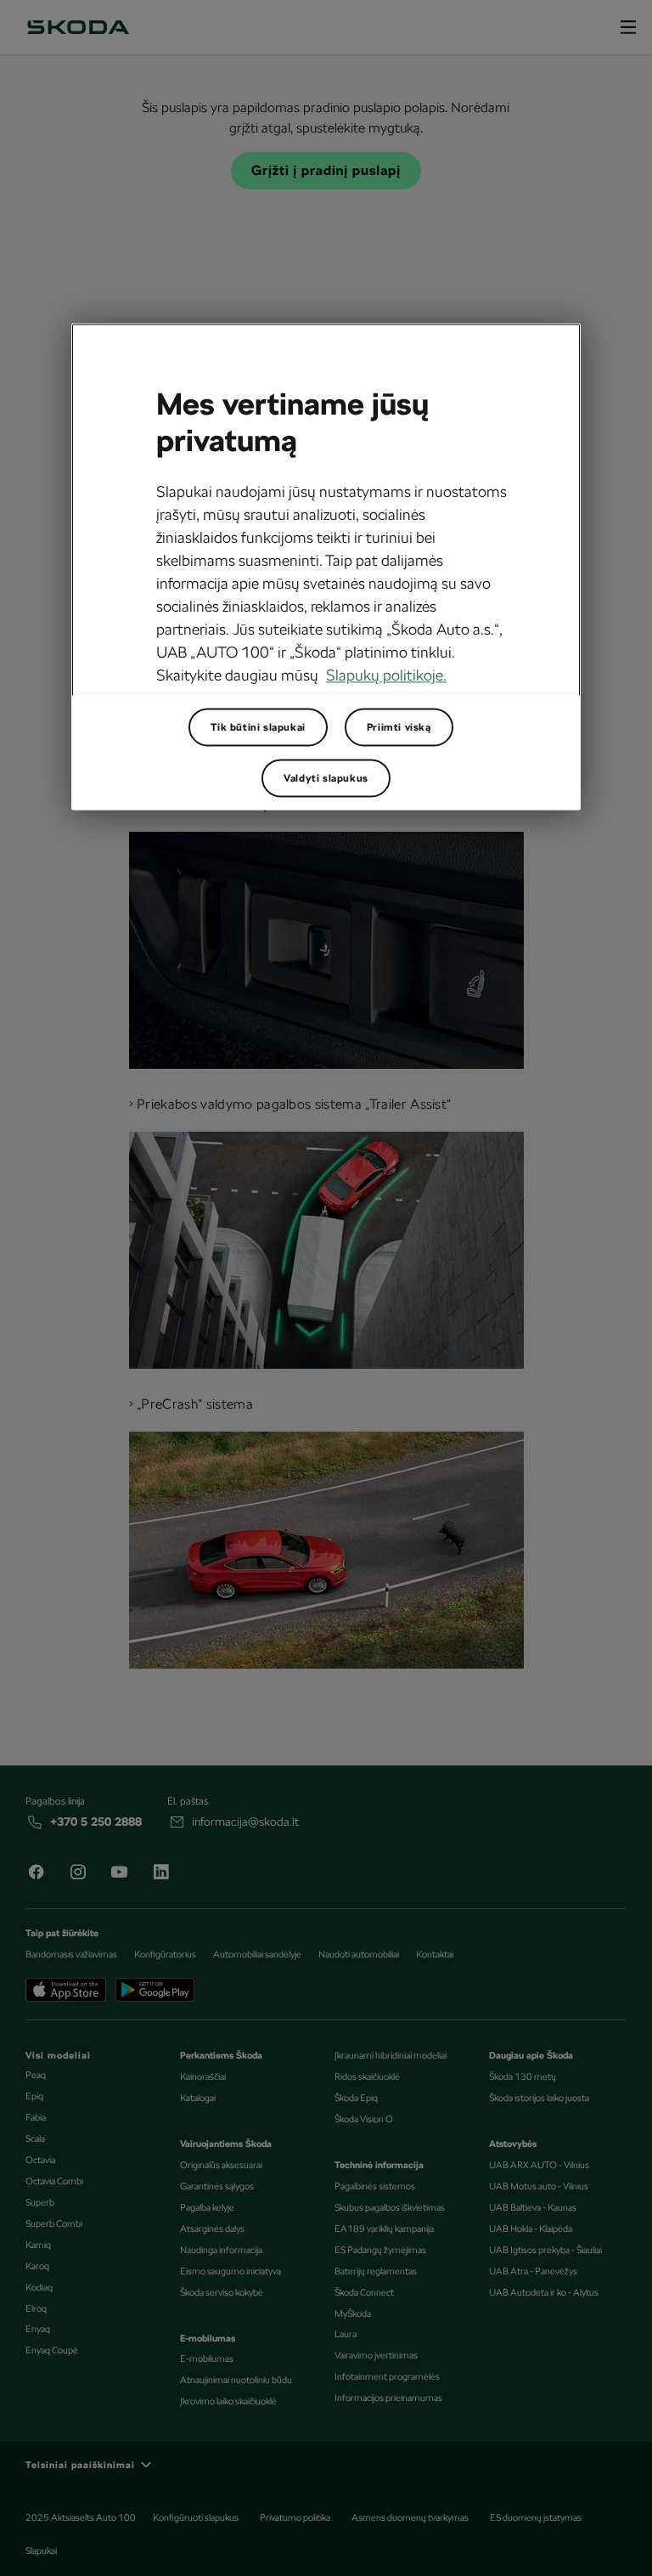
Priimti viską (399, 727)
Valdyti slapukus (326, 778)
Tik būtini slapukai (258, 727)
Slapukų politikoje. (386, 676)
